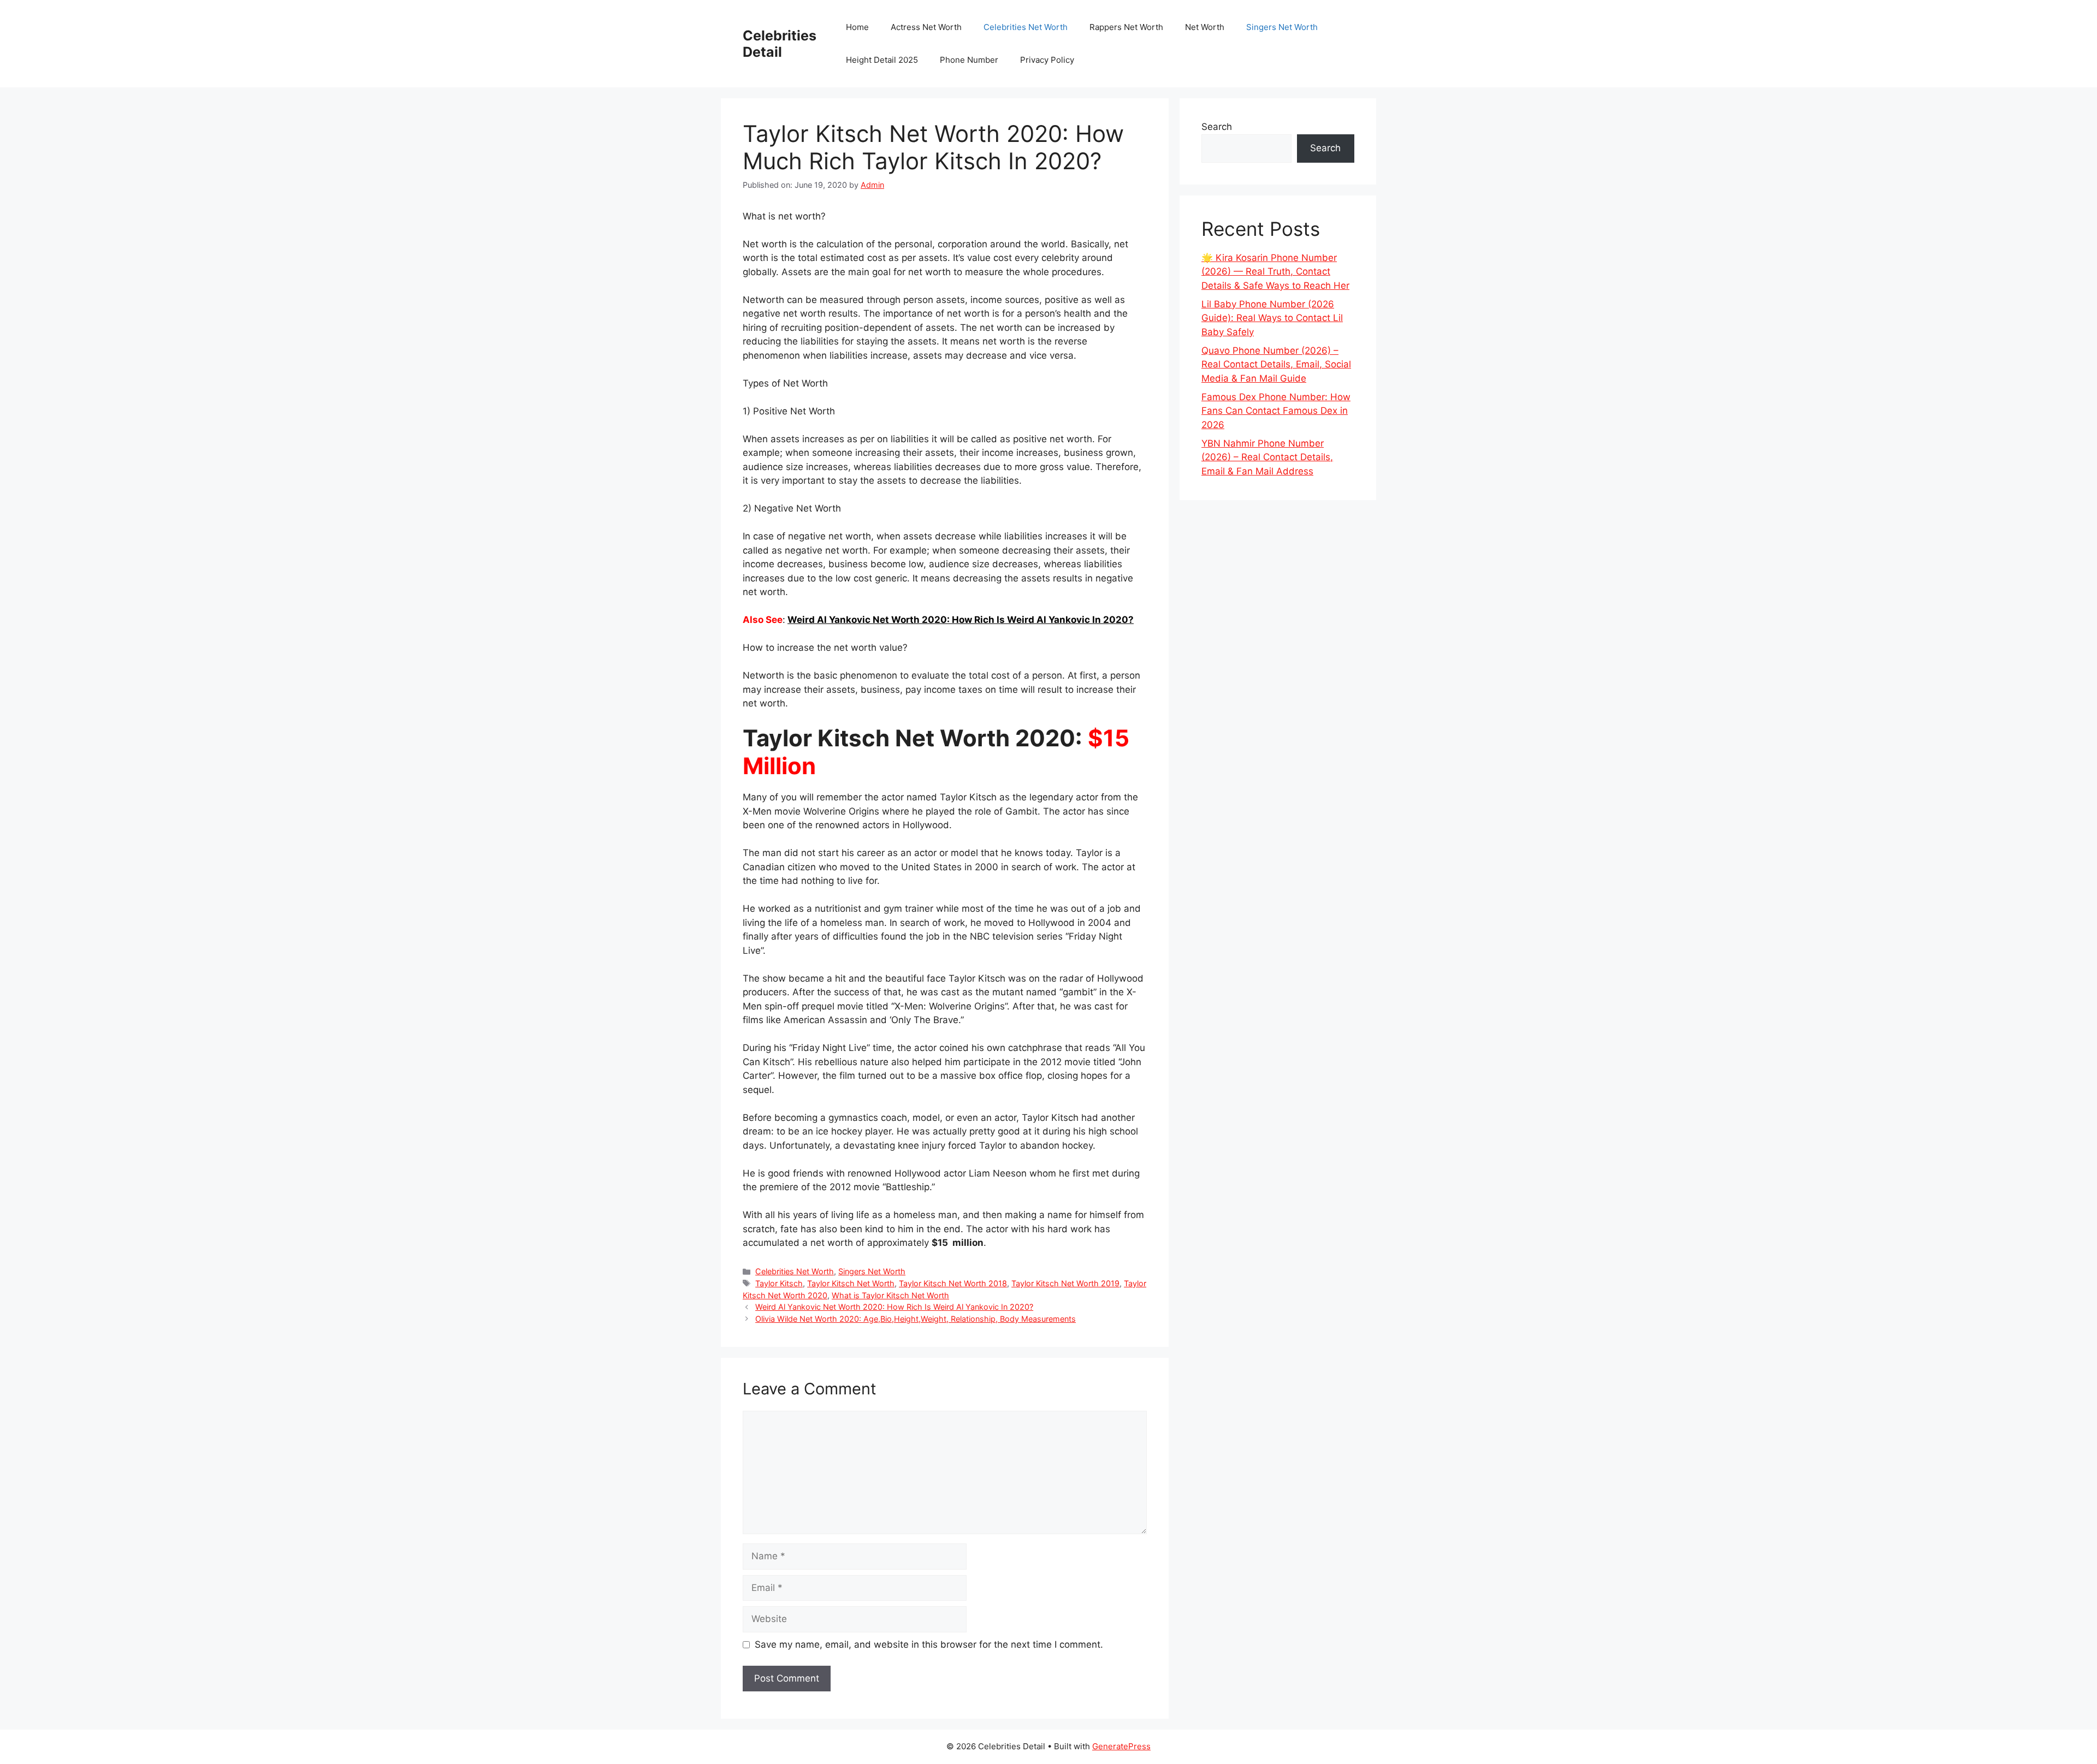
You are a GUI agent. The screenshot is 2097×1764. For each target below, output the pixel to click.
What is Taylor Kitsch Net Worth (890, 1295)
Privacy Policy (1047, 60)
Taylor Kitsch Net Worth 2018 (953, 1283)
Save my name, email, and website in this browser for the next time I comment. (929, 1644)
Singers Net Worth (1282, 27)
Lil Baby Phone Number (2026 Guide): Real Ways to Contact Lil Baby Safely (1272, 318)
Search (1217, 127)
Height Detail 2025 (882, 60)
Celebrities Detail (780, 44)
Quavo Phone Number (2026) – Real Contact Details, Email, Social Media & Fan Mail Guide (1276, 364)
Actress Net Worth (926, 27)
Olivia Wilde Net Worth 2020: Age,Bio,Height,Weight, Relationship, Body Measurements (916, 1319)
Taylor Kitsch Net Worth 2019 (1065, 1283)
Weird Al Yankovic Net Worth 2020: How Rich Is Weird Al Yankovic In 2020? (961, 620)
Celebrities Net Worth (1026, 27)
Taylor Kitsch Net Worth (851, 1283)
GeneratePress (1121, 1746)
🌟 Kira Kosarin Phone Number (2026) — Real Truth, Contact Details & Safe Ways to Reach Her (1275, 272)
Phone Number (969, 60)
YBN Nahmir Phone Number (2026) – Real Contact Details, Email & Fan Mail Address (1267, 457)
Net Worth (1205, 27)
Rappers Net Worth (1126, 27)
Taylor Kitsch (779, 1283)
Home (857, 27)
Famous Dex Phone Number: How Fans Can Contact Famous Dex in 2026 (1276, 411)
